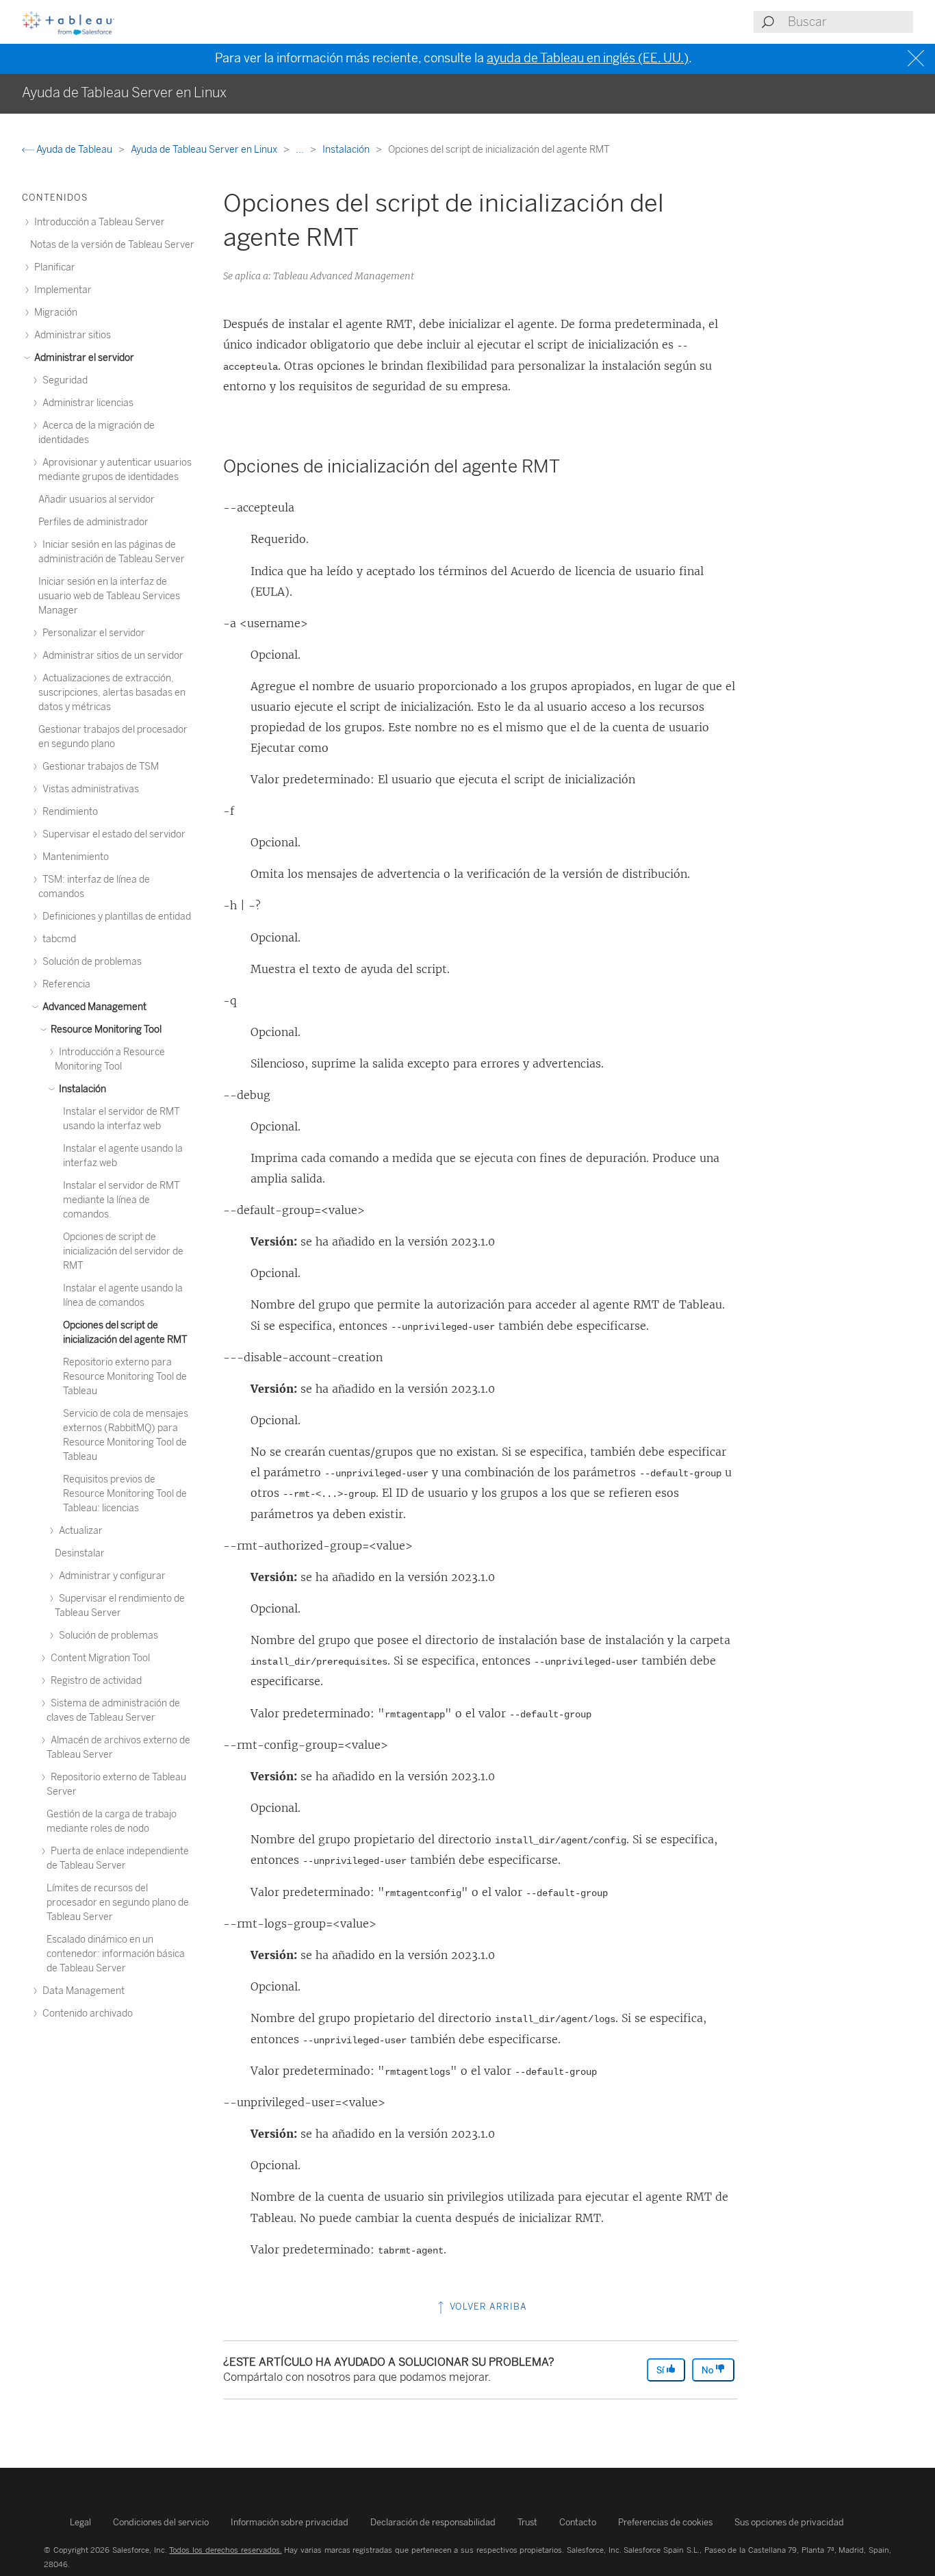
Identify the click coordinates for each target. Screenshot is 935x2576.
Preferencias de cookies (665, 2522)
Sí (661, 2370)
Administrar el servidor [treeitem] (83, 358)
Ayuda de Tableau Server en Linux (205, 150)
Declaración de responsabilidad (433, 2522)
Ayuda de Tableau (74, 150)
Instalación (347, 150)
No (708, 2370)
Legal (80, 2522)
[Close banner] (918, 59)
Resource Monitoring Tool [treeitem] (105, 1030)
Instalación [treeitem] (81, 1089)
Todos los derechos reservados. (225, 2550)
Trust (527, 2522)
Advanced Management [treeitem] (93, 1007)
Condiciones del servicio (161, 2522)
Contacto (578, 2522)
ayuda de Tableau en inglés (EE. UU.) (588, 58)
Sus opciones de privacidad (789, 2522)
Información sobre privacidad (290, 2522)
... (301, 150)
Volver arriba (487, 2307)
